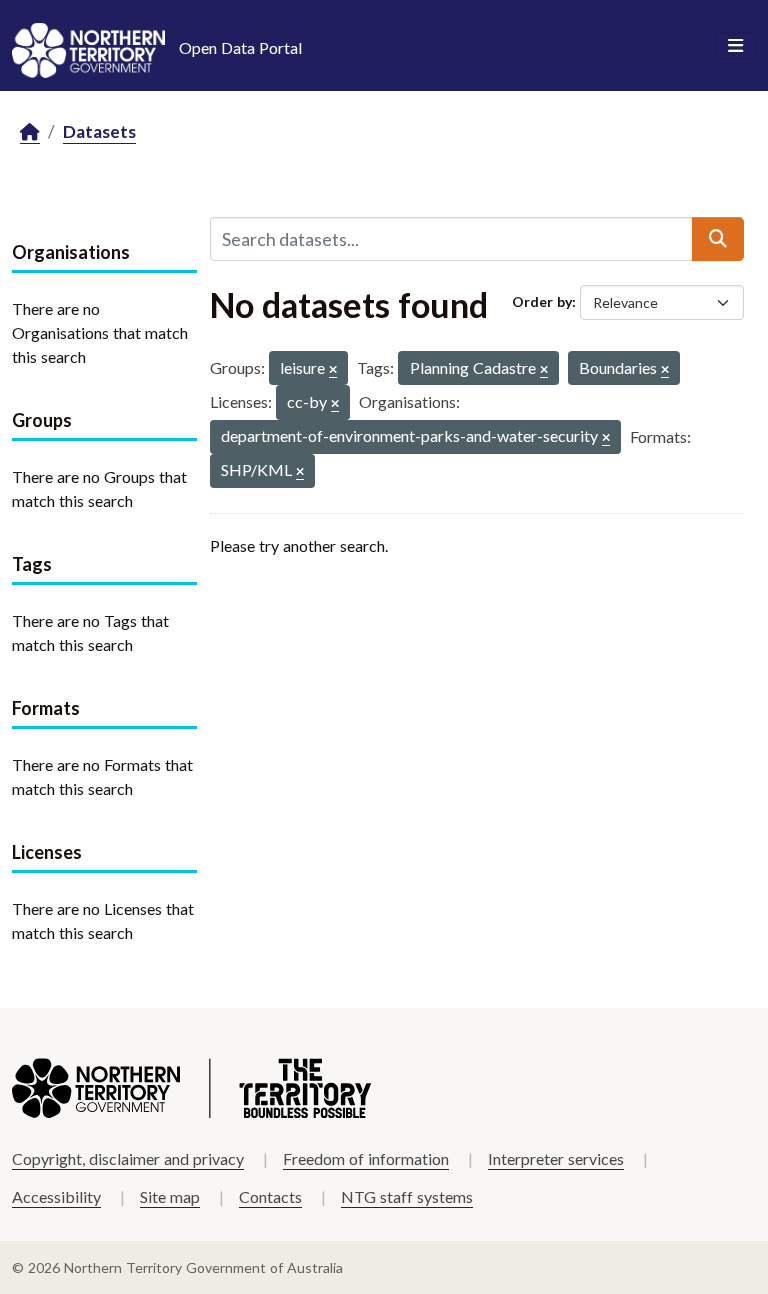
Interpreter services (556, 1158)
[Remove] (333, 370)
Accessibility (56, 1196)
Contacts (270, 1196)
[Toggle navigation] (735, 46)
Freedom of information (366, 1158)
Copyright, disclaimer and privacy (128, 1158)
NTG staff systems (407, 1196)
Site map (170, 1196)
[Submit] (718, 239)
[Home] (30, 132)
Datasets (99, 131)
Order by (542, 301)
